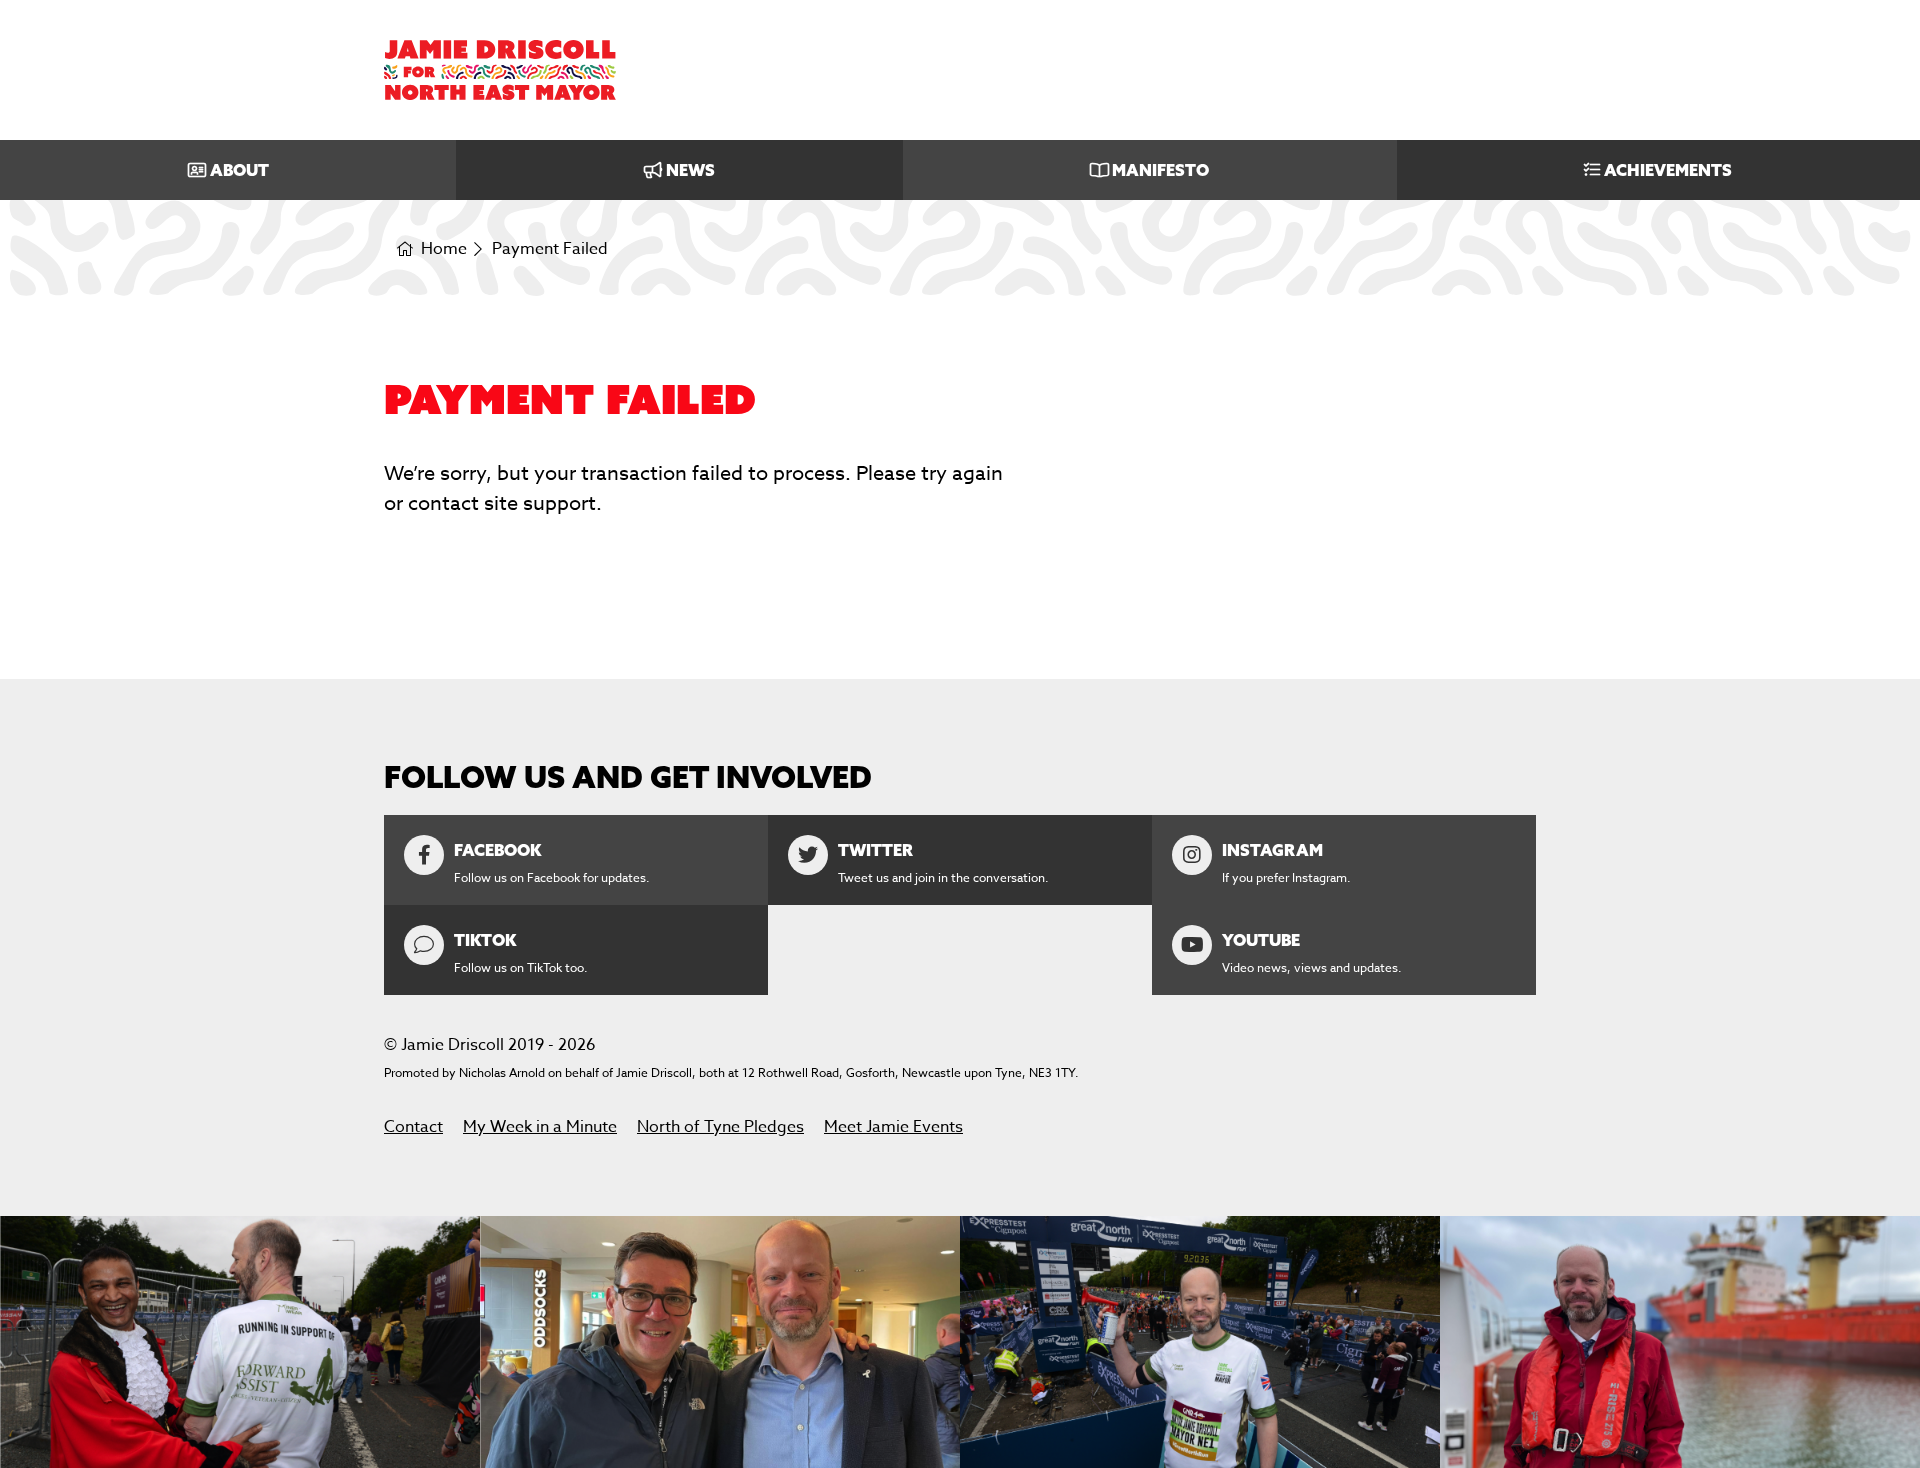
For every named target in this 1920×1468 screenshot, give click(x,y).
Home (444, 249)
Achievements (1668, 170)
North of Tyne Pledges (720, 1127)
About (239, 170)
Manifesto (1160, 170)
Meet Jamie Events (893, 1127)
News (690, 170)
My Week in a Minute (540, 1127)
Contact (413, 1127)
